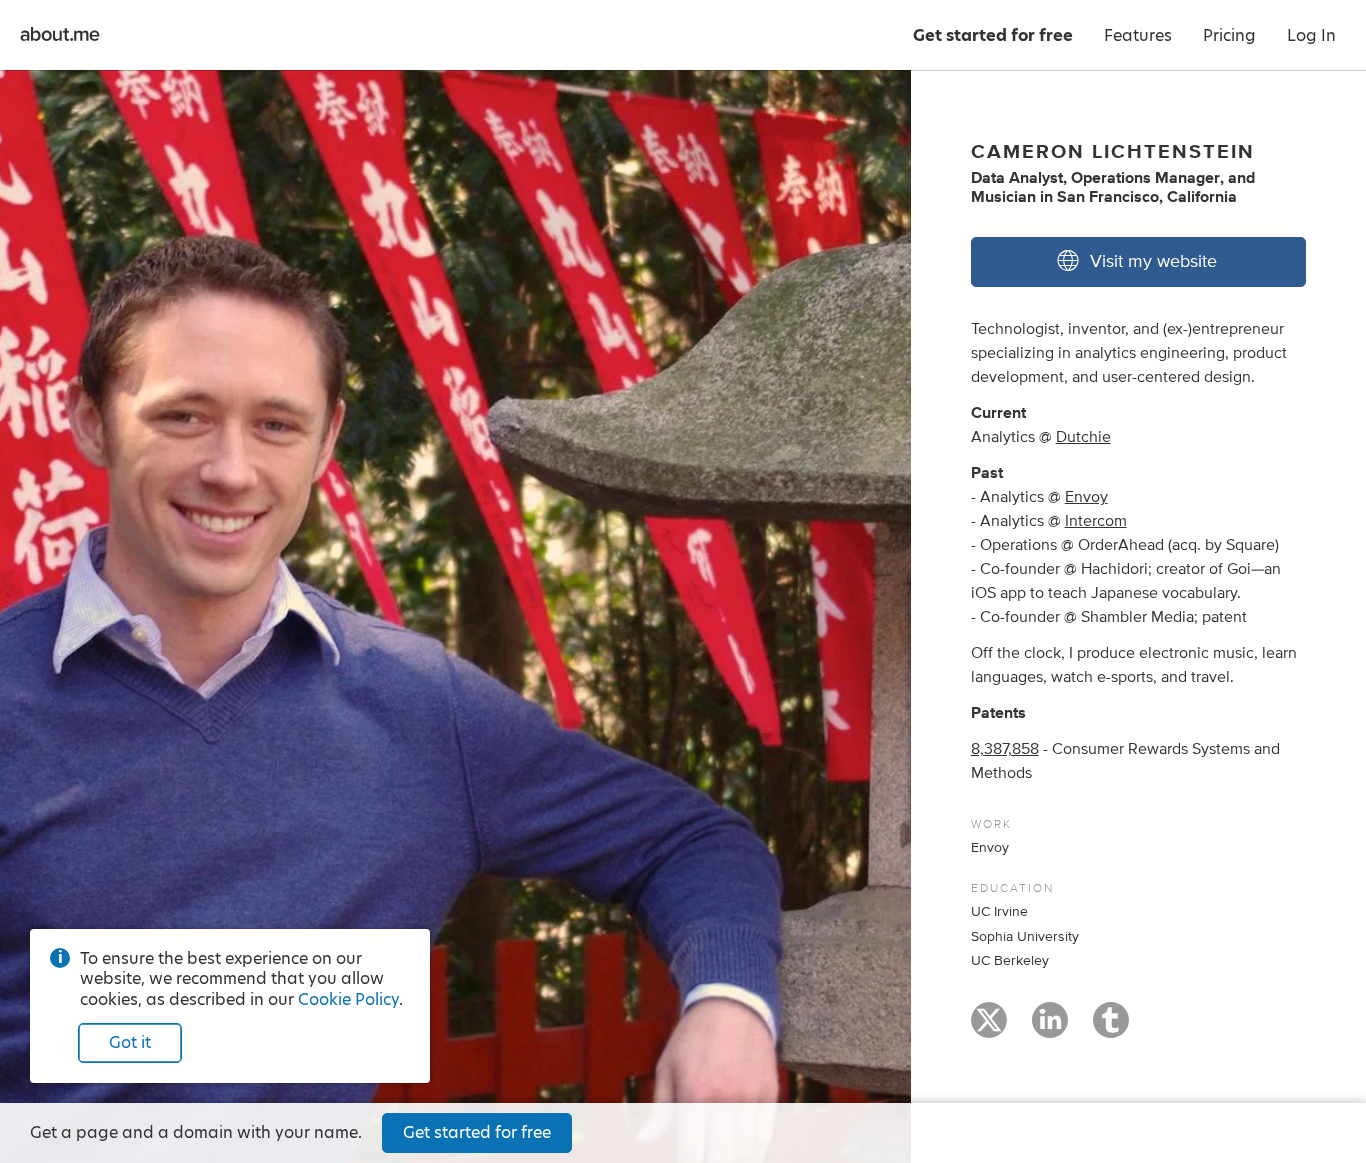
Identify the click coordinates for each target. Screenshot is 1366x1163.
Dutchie (1083, 437)
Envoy (1086, 497)
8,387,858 (1005, 749)
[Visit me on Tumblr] (1111, 1029)
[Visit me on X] (989, 1029)
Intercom (1096, 521)
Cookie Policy (348, 999)
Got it (130, 1042)
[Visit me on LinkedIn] (1050, 1029)
